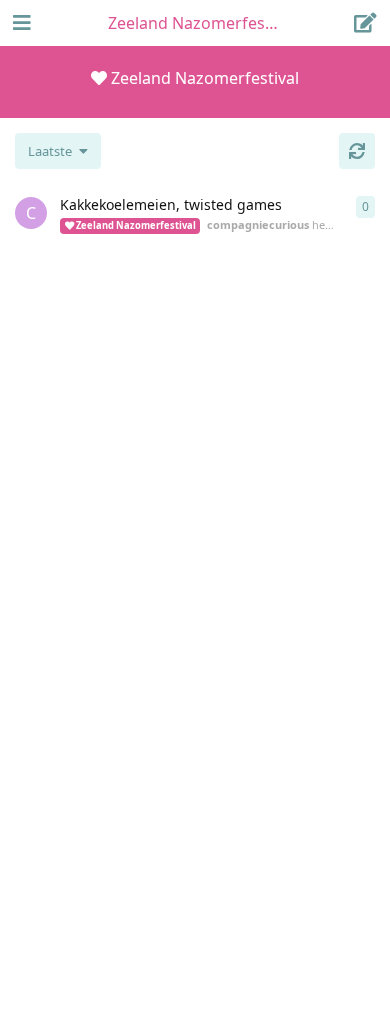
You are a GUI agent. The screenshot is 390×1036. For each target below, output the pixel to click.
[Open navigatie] (20, 23)
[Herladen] (357, 151)
